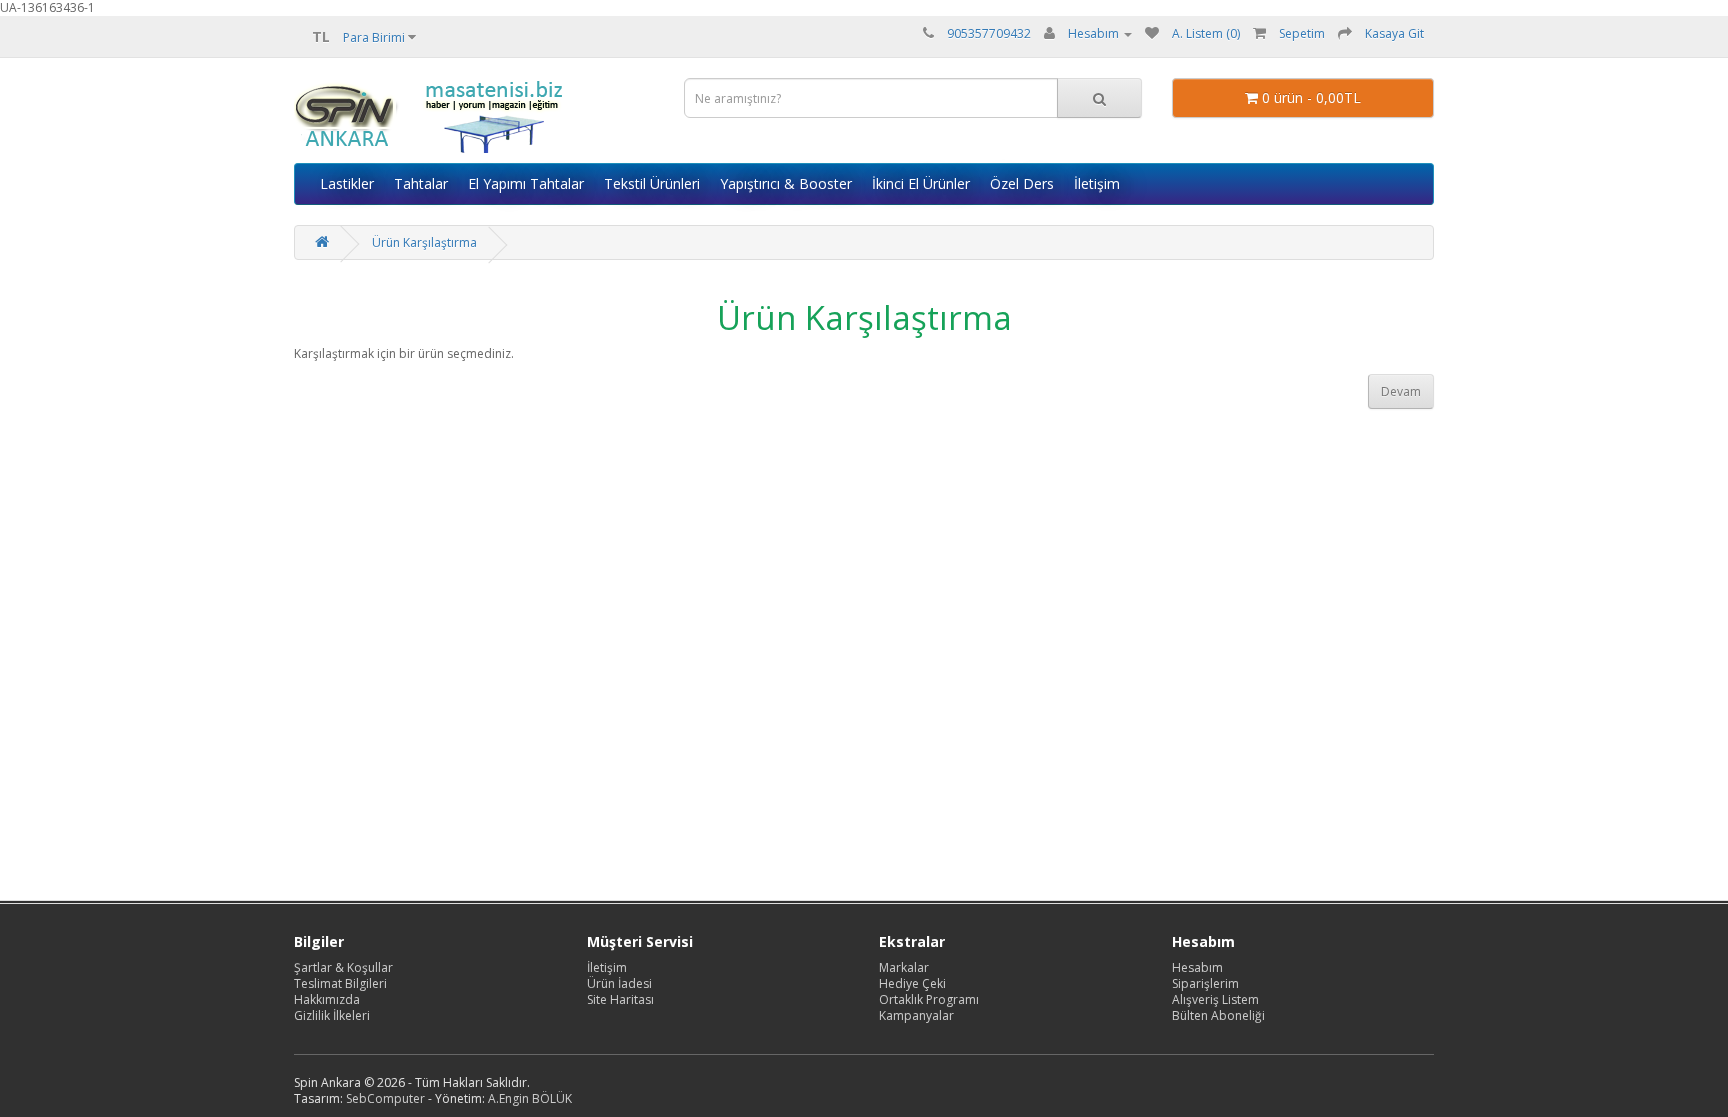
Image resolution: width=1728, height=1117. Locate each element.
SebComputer (385, 1098)
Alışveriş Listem (1215, 999)
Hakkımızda (327, 999)
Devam (1401, 391)
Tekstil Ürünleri (652, 183)
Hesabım (1197, 967)
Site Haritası (620, 999)
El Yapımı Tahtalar (526, 183)
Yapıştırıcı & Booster (786, 183)
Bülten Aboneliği (1218, 1015)
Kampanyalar (916, 1015)
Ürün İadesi (619, 983)
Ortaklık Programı (929, 999)
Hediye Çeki (912, 983)
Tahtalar (421, 183)
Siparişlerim (1205, 983)
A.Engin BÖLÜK (530, 1098)
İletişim (1097, 183)
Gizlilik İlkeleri (332, 1015)
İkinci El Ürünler (921, 183)
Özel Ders (1022, 183)
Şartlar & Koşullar (343, 967)
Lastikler (347, 183)
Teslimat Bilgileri (340, 983)
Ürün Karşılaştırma (424, 242)
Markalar (904, 967)
